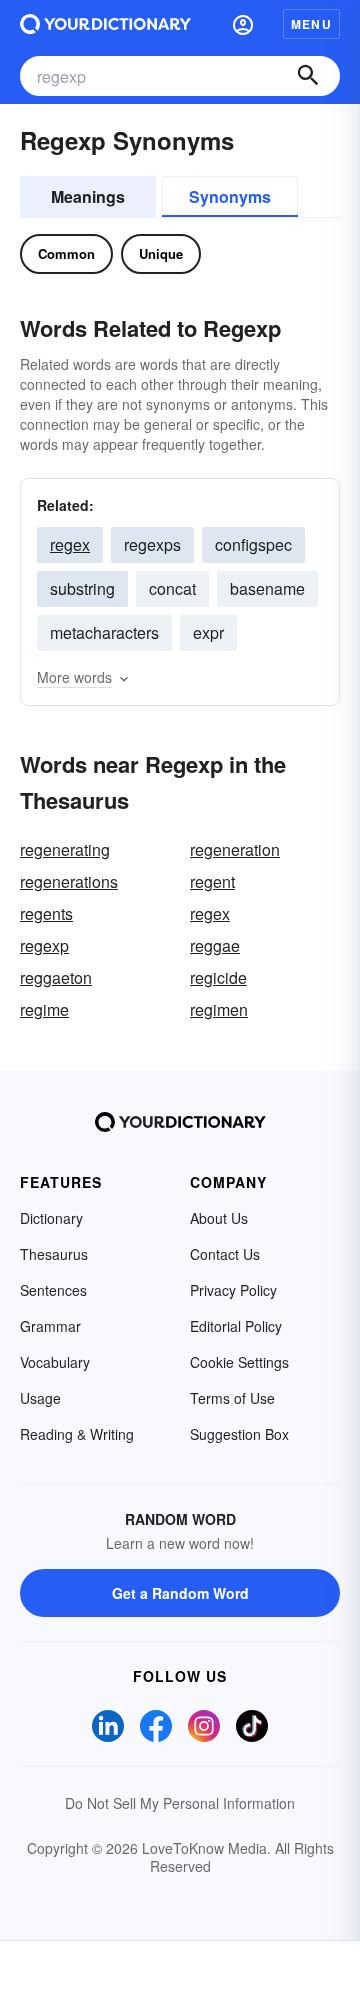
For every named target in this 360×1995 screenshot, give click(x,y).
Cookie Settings (239, 1362)
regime (44, 1009)
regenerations (69, 881)
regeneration (235, 849)
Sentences (53, 1290)
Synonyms (230, 196)
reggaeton (56, 977)
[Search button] (308, 76)
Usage (40, 1398)
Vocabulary (55, 1362)
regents (46, 913)
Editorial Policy (236, 1326)
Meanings (88, 196)
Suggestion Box (239, 1434)
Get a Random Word (180, 1593)
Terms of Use (232, 1398)
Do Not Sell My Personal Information (180, 1803)
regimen (219, 1009)
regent (212, 881)
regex (70, 544)
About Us (219, 1218)
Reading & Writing (77, 1434)
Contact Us (225, 1254)
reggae (215, 945)
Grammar (50, 1326)
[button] (243, 24)
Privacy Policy (233, 1290)
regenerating (65, 849)
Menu (311, 24)
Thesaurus (54, 1254)
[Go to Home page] (105, 24)
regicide (218, 977)
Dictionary (51, 1218)
